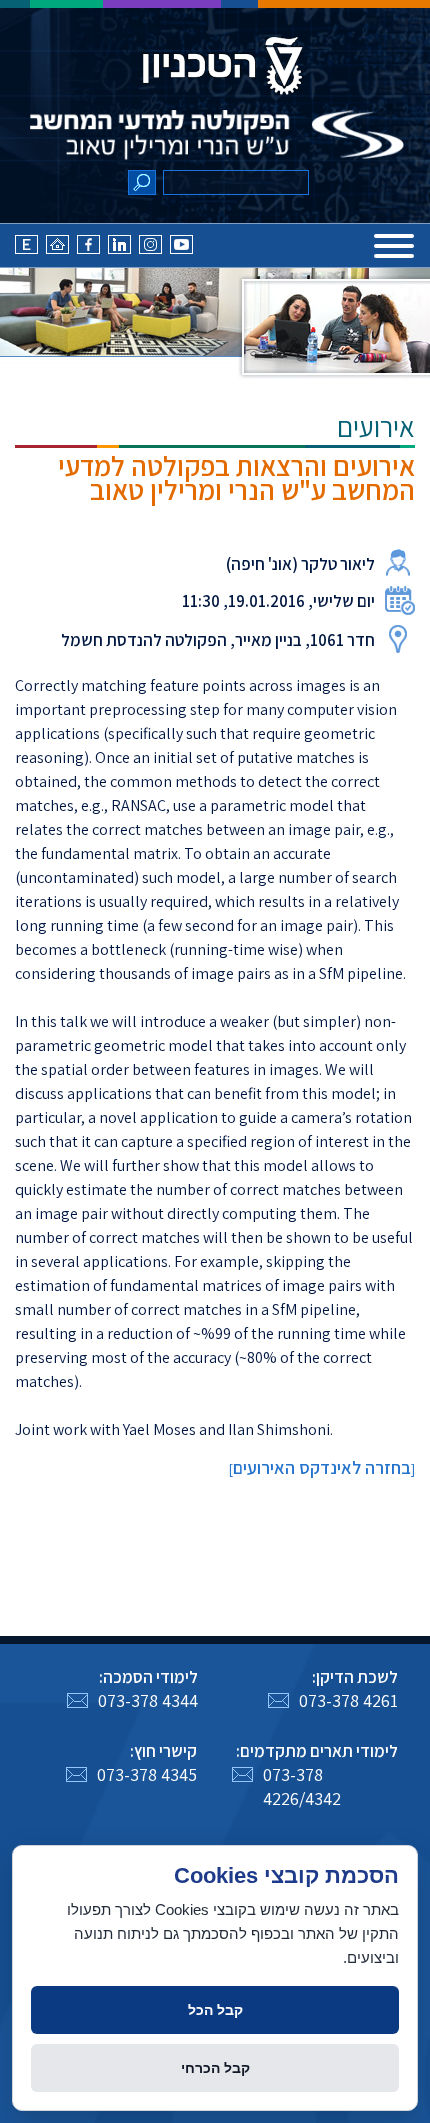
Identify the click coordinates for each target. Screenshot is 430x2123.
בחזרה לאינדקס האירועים (322, 1467)
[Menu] (394, 246)
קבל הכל (215, 2010)
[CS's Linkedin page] (119, 250)
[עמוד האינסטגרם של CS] (150, 250)
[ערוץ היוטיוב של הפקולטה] (181, 250)
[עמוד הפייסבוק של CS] (88, 250)
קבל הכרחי (215, 2068)
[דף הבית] (57, 250)
